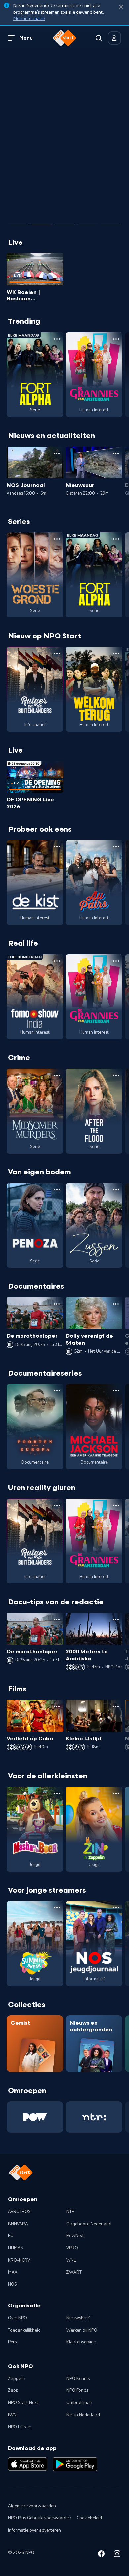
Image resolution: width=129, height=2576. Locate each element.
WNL (71, 2260)
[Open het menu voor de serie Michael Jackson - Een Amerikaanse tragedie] (116, 1391)
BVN (12, 2415)
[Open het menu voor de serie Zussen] (116, 1190)
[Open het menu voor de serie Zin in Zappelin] (116, 1793)
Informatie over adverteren (34, 2530)
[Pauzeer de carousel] (113, 206)
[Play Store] (75, 2464)
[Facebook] (101, 2555)
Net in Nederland (83, 2415)
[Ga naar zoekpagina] (99, 38)
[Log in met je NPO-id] (114, 38)
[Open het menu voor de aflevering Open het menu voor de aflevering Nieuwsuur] (116, 453)
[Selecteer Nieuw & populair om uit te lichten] (111, 222)
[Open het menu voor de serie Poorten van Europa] (57, 1391)
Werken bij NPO (82, 2330)
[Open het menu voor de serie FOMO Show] (57, 961)
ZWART (74, 2272)
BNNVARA (18, 2224)
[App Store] (28, 2464)
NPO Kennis (78, 2379)
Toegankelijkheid (24, 2330)
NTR (71, 2212)
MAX (13, 2272)
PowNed (75, 2236)
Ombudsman (79, 2403)
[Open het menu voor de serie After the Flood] (116, 1075)
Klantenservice (81, 2342)
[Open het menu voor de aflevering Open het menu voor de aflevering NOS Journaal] (57, 453)
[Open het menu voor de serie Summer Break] (57, 1907)
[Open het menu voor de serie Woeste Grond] (57, 539)
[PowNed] (35, 2117)
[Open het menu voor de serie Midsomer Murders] (57, 1075)
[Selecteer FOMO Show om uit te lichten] (18, 222)
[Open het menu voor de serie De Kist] (57, 847)
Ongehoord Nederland (89, 2224)
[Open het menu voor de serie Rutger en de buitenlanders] (57, 653)
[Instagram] (117, 2555)
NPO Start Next (23, 2403)
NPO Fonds (77, 2390)
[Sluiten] (121, 7)
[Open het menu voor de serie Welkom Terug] (116, 653)
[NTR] (94, 2117)
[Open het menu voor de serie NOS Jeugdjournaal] (116, 1907)
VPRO (72, 2248)
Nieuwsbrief (78, 2318)
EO (11, 2236)
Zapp (13, 2390)
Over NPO (18, 2318)
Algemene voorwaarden (32, 2506)
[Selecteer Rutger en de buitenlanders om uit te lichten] (41, 222)
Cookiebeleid (89, 2518)
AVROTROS (19, 2212)
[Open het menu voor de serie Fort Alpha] (57, 339)
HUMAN (16, 2248)
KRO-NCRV (19, 2260)
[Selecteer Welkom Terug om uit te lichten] (64, 222)
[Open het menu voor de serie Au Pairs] (116, 847)
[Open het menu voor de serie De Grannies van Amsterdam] (116, 339)
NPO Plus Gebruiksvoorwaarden (40, 2518)
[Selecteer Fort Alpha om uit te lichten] (88, 222)
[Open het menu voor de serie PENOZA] (57, 1190)
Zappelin (17, 2379)
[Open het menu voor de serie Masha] (57, 1793)
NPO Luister (20, 2427)
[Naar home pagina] (64, 38)
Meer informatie (29, 19)
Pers (12, 2342)
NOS (12, 2284)
